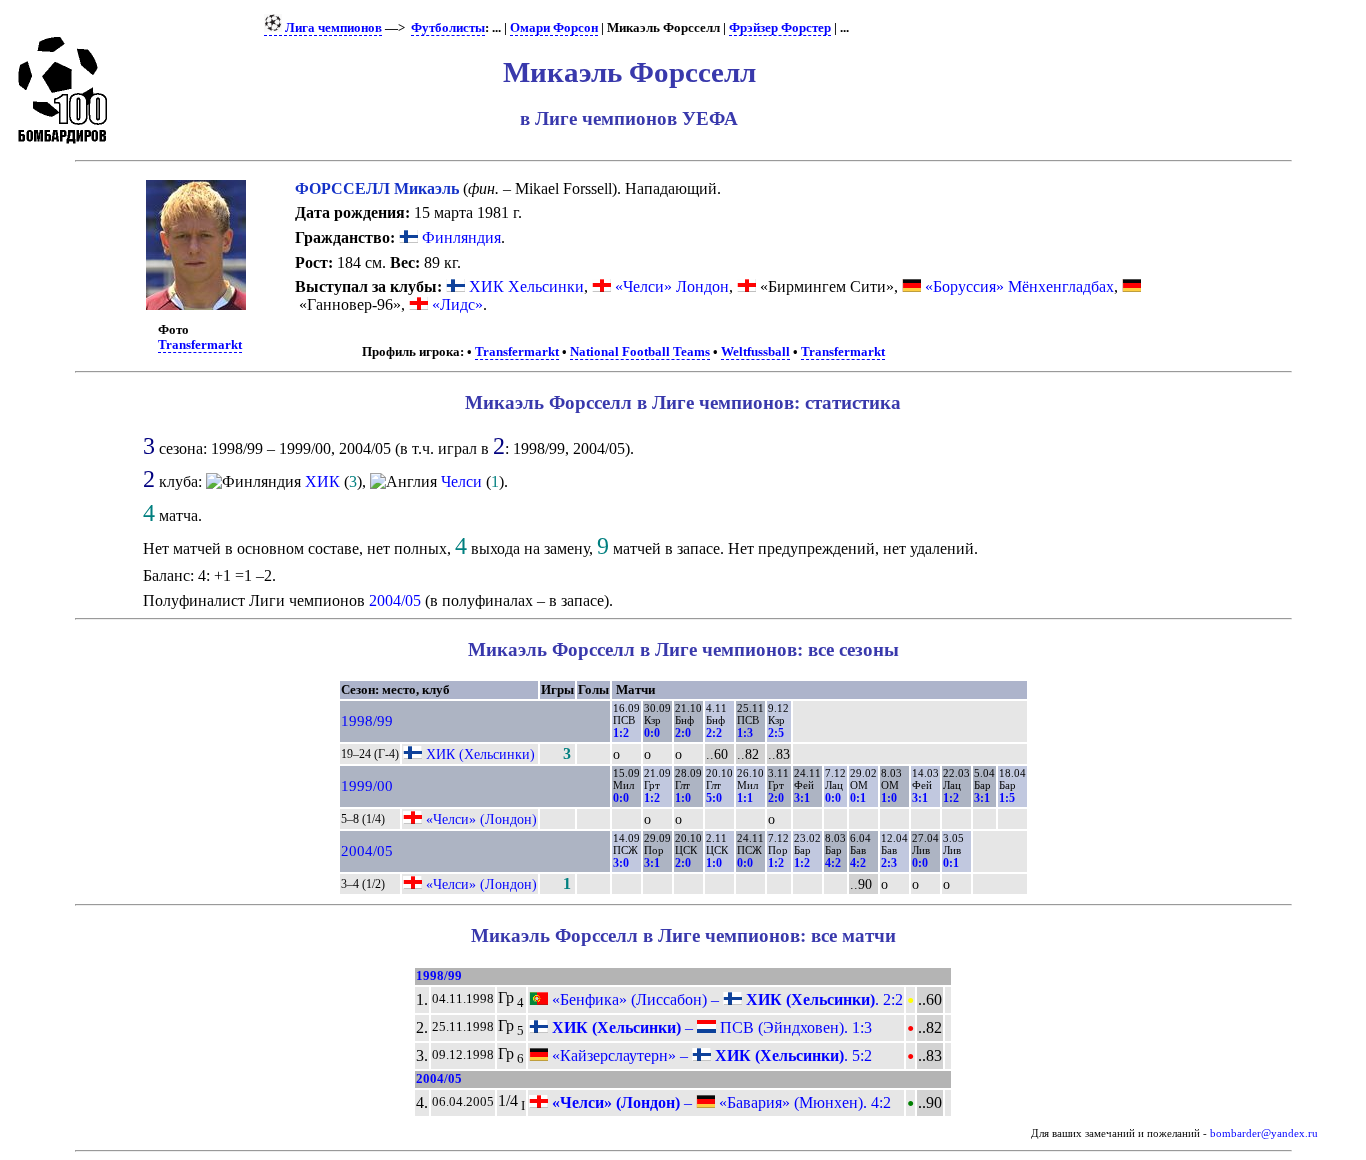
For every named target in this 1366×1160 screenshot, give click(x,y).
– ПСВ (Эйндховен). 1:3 (710, 1027)
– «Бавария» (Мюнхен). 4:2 (719, 1102)
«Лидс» (457, 304)
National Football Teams (640, 352)
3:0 (621, 863)
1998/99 (367, 721)
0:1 (858, 798)
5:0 (714, 798)
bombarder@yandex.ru (1264, 1133)
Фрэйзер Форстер (780, 28)
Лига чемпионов (332, 28)
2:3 (889, 863)
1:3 (745, 733)
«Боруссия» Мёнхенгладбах (1019, 286)
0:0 (652, 733)
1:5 (1007, 798)
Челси (461, 481)
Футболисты (448, 28)
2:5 (776, 733)
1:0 (683, 798)
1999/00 (367, 786)
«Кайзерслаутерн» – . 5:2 (710, 1055)
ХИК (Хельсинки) (480, 754)
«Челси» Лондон (672, 286)
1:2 (621, 733)
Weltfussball (755, 352)
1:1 (745, 798)
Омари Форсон (554, 28)
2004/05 (395, 600)
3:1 (802, 798)
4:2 (833, 863)
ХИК (322, 481)
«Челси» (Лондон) (481, 819)
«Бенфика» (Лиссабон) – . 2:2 (725, 999)
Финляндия (459, 237)
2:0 (683, 733)
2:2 (714, 733)
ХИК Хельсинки (526, 286)
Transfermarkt (200, 345)
